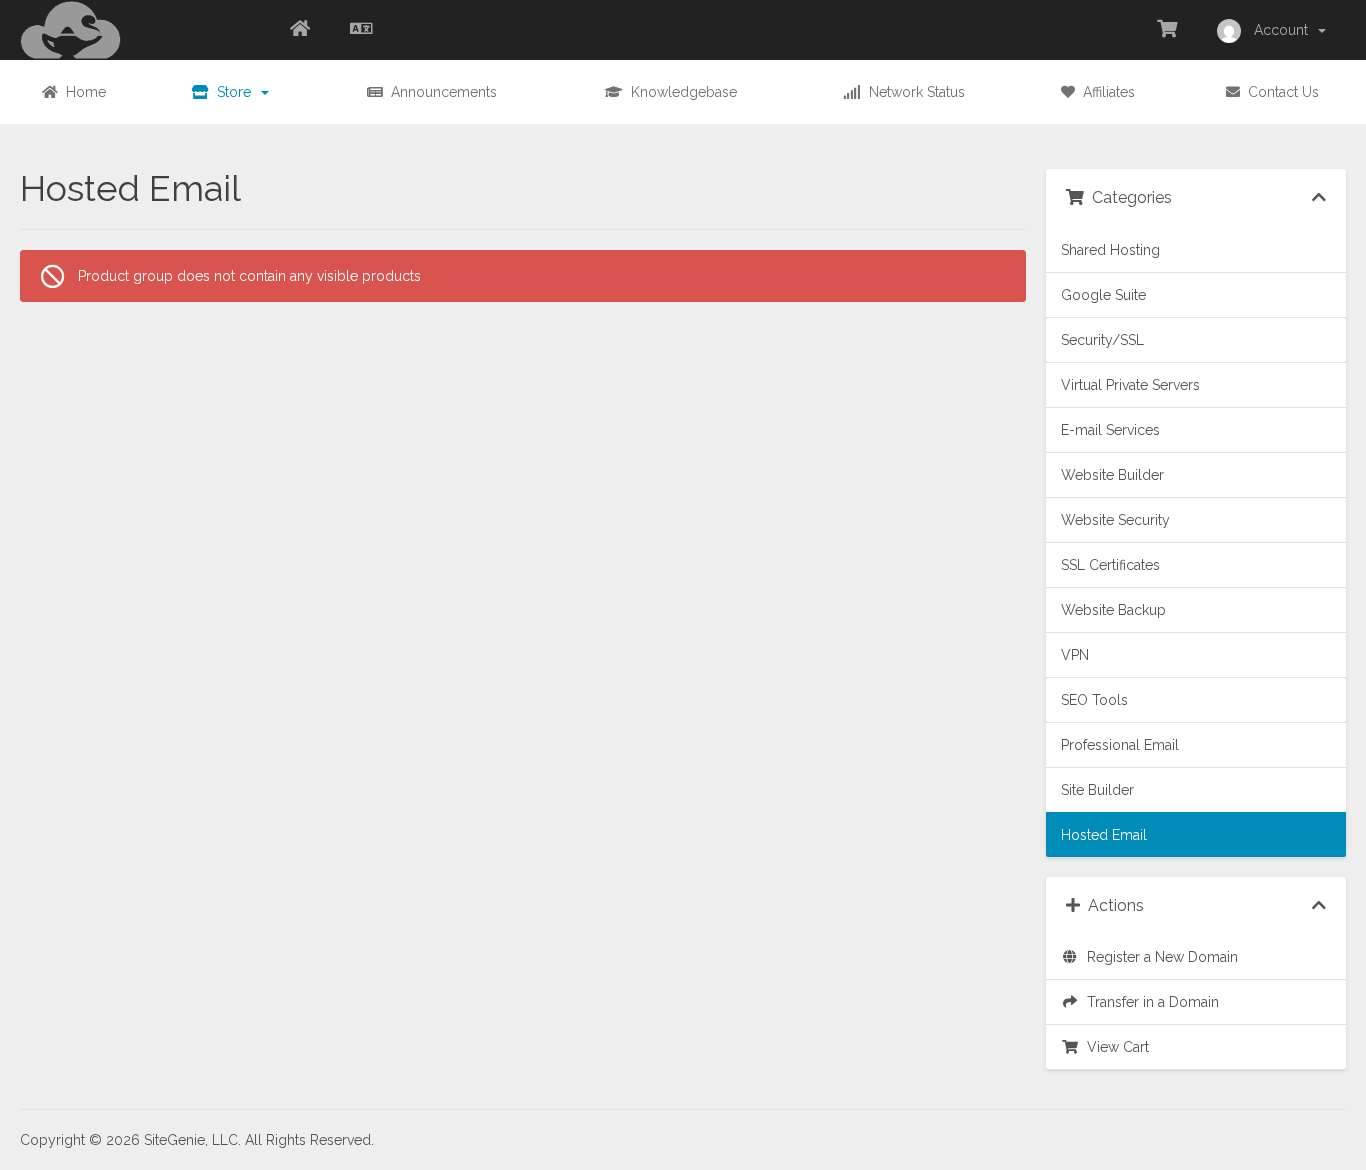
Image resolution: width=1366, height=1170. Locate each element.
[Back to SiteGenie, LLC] (300, 30)
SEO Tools (1094, 700)
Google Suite (1103, 295)
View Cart (1114, 1047)
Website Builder (1112, 475)
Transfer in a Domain (1149, 1002)
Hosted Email (1104, 835)
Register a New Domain (1158, 957)
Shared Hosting (1110, 250)
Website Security (1115, 520)
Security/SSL (1102, 340)
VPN (1075, 655)
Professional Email (1120, 745)
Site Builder (1097, 790)
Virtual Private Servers (1130, 385)
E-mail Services (1110, 430)
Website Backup (1113, 610)
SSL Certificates (1110, 565)
